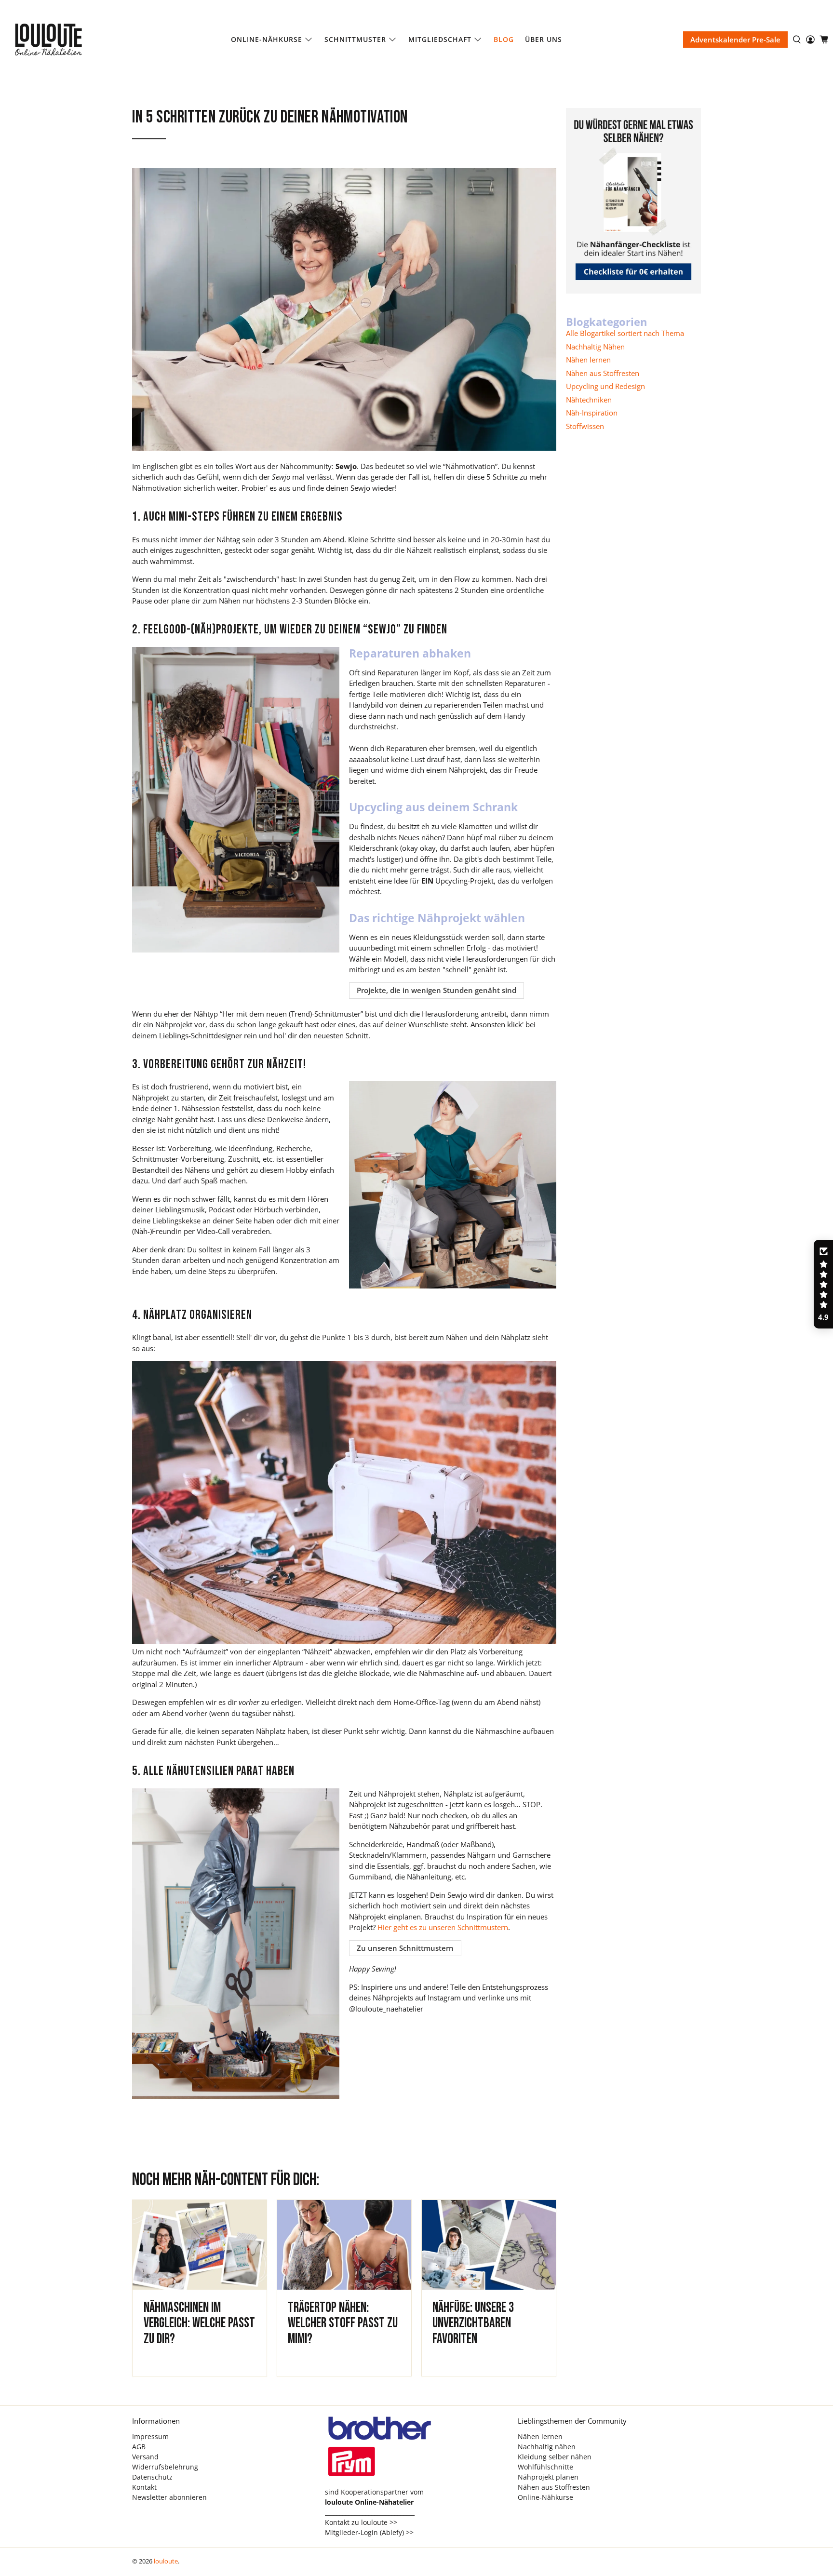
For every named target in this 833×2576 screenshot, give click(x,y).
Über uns (544, 39)
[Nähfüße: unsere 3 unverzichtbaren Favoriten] (489, 2245)
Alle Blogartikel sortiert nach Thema (625, 333)
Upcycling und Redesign (605, 386)
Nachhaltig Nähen (595, 347)
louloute (166, 2561)
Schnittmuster (355, 39)
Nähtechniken (589, 400)
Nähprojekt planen (548, 2477)
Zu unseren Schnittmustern (405, 1948)
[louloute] (58, 40)
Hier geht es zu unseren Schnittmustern (443, 1927)
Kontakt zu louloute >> (361, 2522)
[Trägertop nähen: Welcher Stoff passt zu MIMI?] (344, 2245)
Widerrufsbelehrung (165, 2467)
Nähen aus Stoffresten (603, 373)
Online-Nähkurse (267, 39)
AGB (139, 2447)
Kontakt (144, 2487)
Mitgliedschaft (440, 39)
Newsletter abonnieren (169, 2497)
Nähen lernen (588, 360)
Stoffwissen (585, 426)
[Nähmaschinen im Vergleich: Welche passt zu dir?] (200, 2245)
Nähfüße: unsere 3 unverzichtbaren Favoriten (473, 2323)
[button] (823, 1284)
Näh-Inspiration (592, 413)
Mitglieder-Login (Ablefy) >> (369, 2532)
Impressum (150, 2436)
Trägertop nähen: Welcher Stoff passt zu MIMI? (343, 2323)
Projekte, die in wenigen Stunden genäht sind (437, 990)
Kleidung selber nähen (555, 2457)
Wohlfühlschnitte (545, 2467)
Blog (504, 39)
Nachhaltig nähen (547, 2447)
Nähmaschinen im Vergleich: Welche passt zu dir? (199, 2323)
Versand (145, 2457)
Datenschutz (152, 2477)
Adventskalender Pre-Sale (735, 40)
